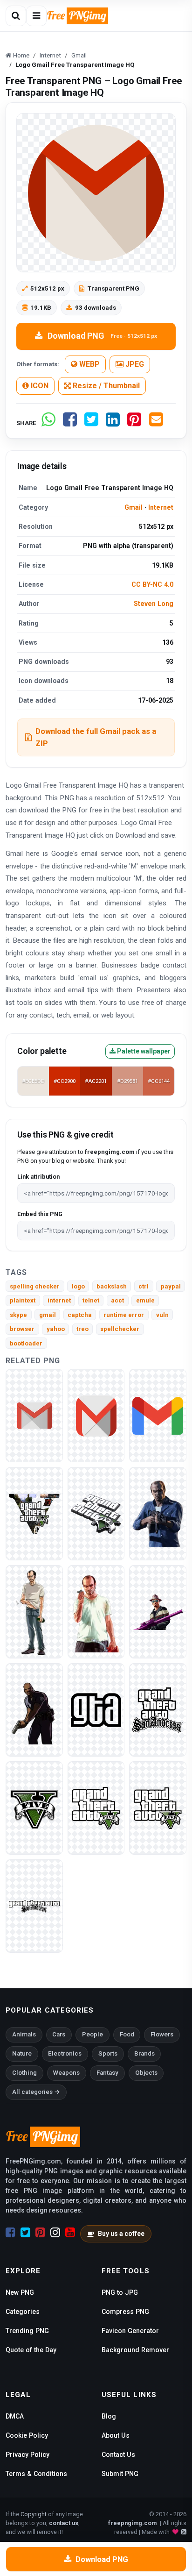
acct (117, 1300)
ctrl (144, 1286)
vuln (162, 1315)
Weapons (66, 2073)
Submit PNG (120, 2474)
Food (127, 2034)
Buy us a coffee (121, 2234)
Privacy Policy (27, 2455)
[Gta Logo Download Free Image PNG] (158, 1710)
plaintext (23, 1300)
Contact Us (118, 2455)
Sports (108, 2053)
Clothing (24, 2073)
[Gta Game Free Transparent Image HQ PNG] (158, 1612)
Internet (161, 507)
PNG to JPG (120, 2292)
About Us (116, 2435)
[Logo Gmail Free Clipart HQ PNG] (158, 1415)
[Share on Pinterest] (134, 423)
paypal (171, 1286)
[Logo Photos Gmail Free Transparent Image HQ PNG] (96, 1415)
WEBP (89, 364)
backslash (112, 1286)
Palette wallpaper (143, 1051)
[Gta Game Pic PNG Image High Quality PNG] (96, 1612)
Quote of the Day (31, 2350)
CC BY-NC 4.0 (152, 584)
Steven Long (154, 604)
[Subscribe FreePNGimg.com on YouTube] (70, 2233)
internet (59, 1300)
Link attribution (38, 1177)
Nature (22, 2053)
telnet (91, 1300)
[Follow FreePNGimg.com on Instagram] (55, 2233)
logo (78, 1286)
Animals (24, 2034)
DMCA (15, 2416)
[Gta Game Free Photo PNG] (34, 1710)
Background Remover (135, 2350)
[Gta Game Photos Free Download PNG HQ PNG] (34, 1612)
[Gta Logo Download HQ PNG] (34, 1808)
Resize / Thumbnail (105, 386)
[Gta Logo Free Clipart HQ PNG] (96, 1808)
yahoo (56, 1329)
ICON (39, 386)
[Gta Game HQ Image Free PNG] (34, 1513)
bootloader (26, 1343)
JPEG (134, 364)
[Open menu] (36, 16)
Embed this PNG (40, 1214)
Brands (144, 2053)
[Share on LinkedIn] (113, 423)
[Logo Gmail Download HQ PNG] (34, 1415)
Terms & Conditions (36, 2474)
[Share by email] (156, 423)
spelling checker (35, 1286)
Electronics (65, 2053)
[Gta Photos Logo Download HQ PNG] (158, 1808)
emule (145, 1300)
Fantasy (107, 2073)
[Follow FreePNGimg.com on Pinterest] (40, 2233)
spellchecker (120, 1329)
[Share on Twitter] (91, 423)
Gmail (134, 507)
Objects (146, 2073)
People (93, 2034)
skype (18, 1315)
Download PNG (102, 336)
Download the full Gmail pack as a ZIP (96, 737)
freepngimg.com (132, 2523)
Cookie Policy (27, 2435)
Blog (109, 2416)
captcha (80, 1315)
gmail (48, 1315)
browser (22, 1329)
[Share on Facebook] (70, 423)
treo (82, 1329)
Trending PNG (27, 2331)
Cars (59, 2034)
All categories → (36, 2092)
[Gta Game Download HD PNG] (96, 1710)
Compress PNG (125, 2312)
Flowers (162, 2034)
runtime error (124, 1315)
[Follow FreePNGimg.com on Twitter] (25, 2233)
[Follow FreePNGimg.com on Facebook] (10, 2233)
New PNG (20, 2292)
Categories (23, 2312)
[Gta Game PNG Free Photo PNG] (96, 1513)
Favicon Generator (130, 2331)
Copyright (34, 2514)
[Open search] (16, 16)
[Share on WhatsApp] (48, 423)
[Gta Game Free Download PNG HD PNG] (158, 1513)
